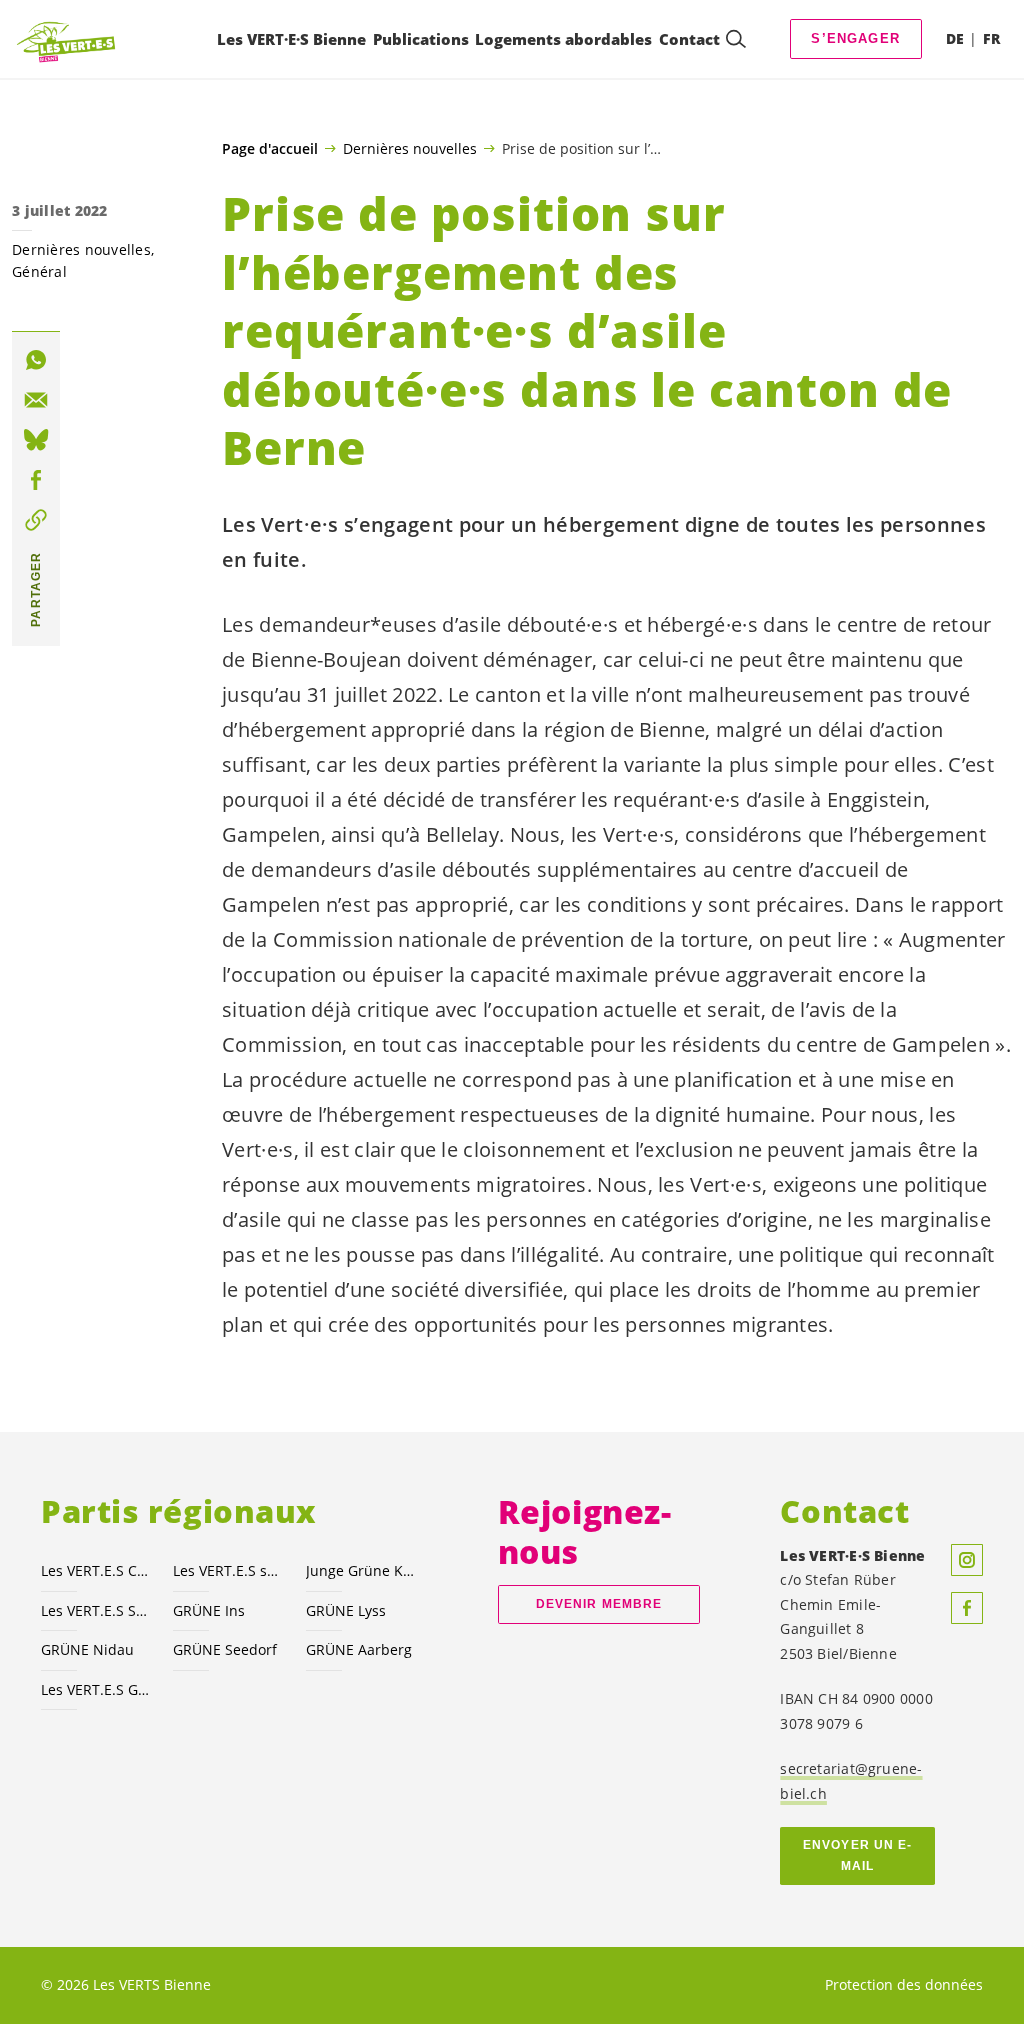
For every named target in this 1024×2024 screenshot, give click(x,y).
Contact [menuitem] (689, 39)
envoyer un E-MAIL (857, 1855)
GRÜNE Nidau (87, 1649)
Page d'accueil (270, 149)
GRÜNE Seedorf (225, 1649)
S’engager (855, 38)
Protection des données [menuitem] (904, 1984)
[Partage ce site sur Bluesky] (36, 440)
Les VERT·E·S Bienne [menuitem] (291, 39)
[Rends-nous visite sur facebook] (967, 1608)
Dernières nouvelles (410, 148)
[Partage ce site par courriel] (36, 400)
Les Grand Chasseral (95, 1689)
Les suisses (227, 1570)
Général (39, 271)
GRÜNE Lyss (346, 1610)
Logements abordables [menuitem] (563, 39)
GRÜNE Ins (209, 1610)
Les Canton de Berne (95, 1570)
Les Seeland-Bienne (95, 1610)
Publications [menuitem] (421, 39)
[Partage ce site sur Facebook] (36, 480)
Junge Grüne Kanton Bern (360, 1570)
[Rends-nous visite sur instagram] (967, 1560)
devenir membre (599, 1604)
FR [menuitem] (991, 38)
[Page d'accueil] (66, 38)
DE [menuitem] (955, 38)
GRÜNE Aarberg (359, 1649)
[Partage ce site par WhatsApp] (36, 360)
